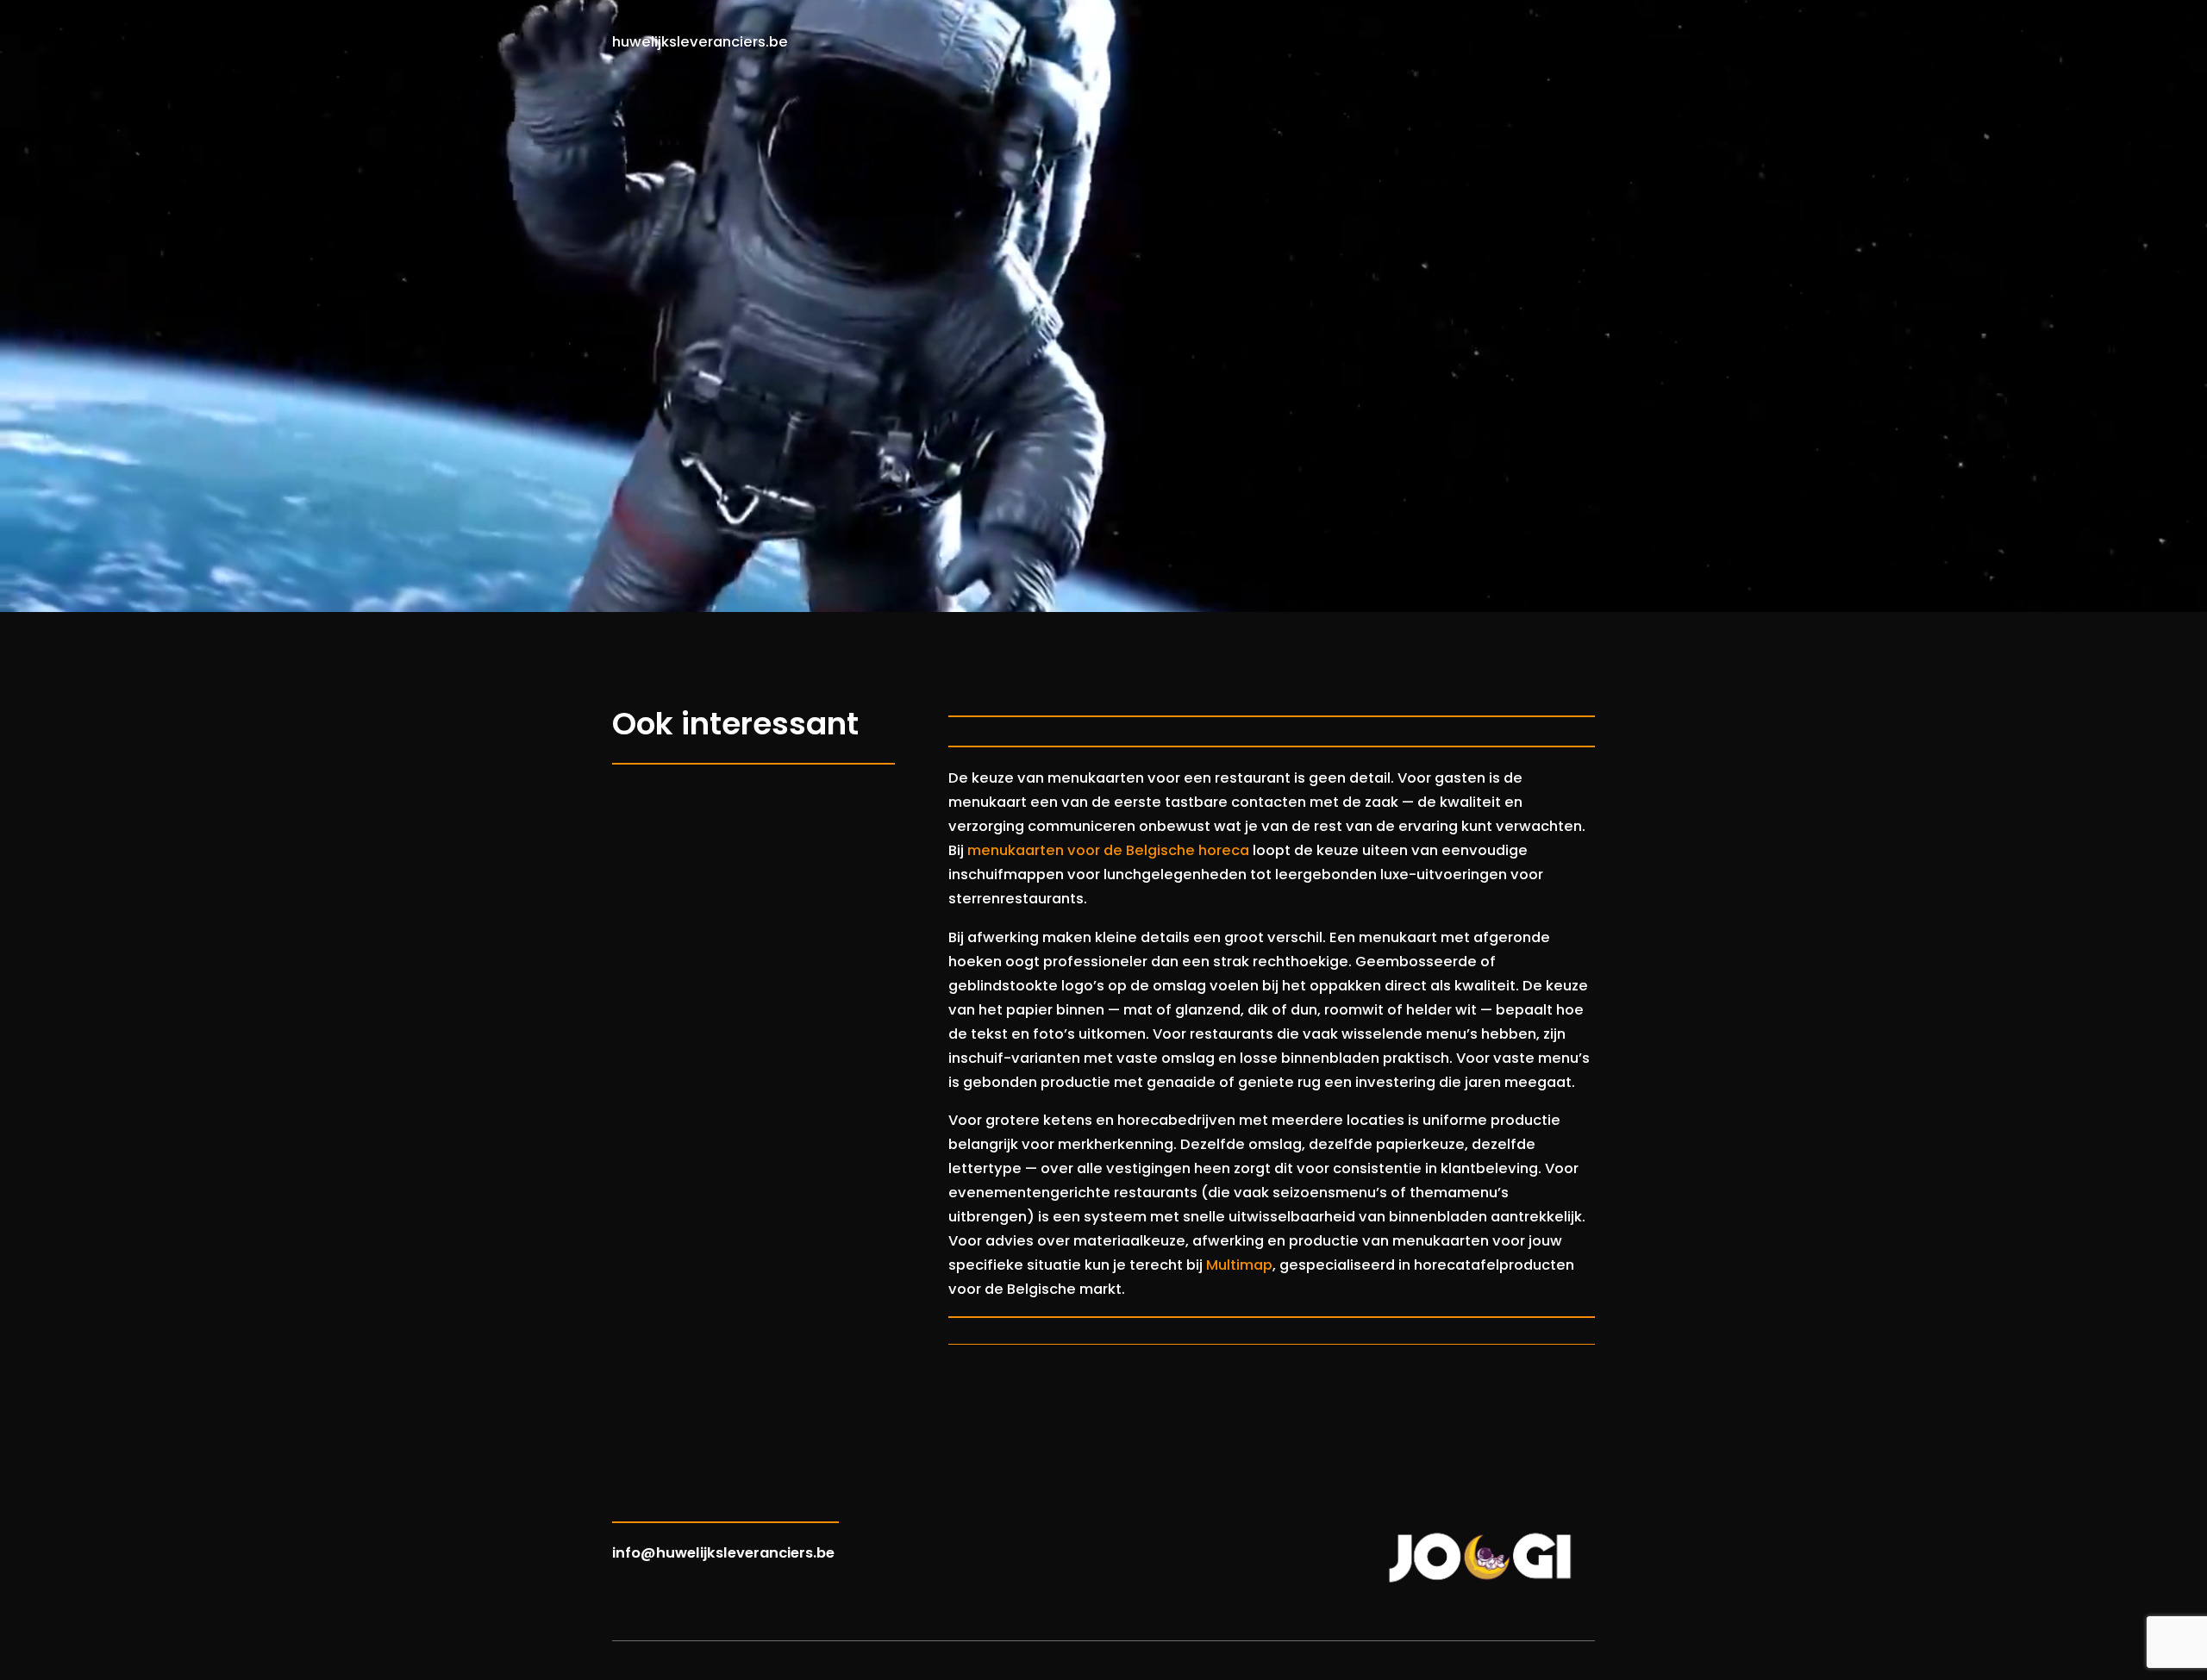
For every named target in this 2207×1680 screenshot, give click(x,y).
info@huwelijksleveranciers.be (723, 1553)
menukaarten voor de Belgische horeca (1108, 850)
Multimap (1239, 1265)
